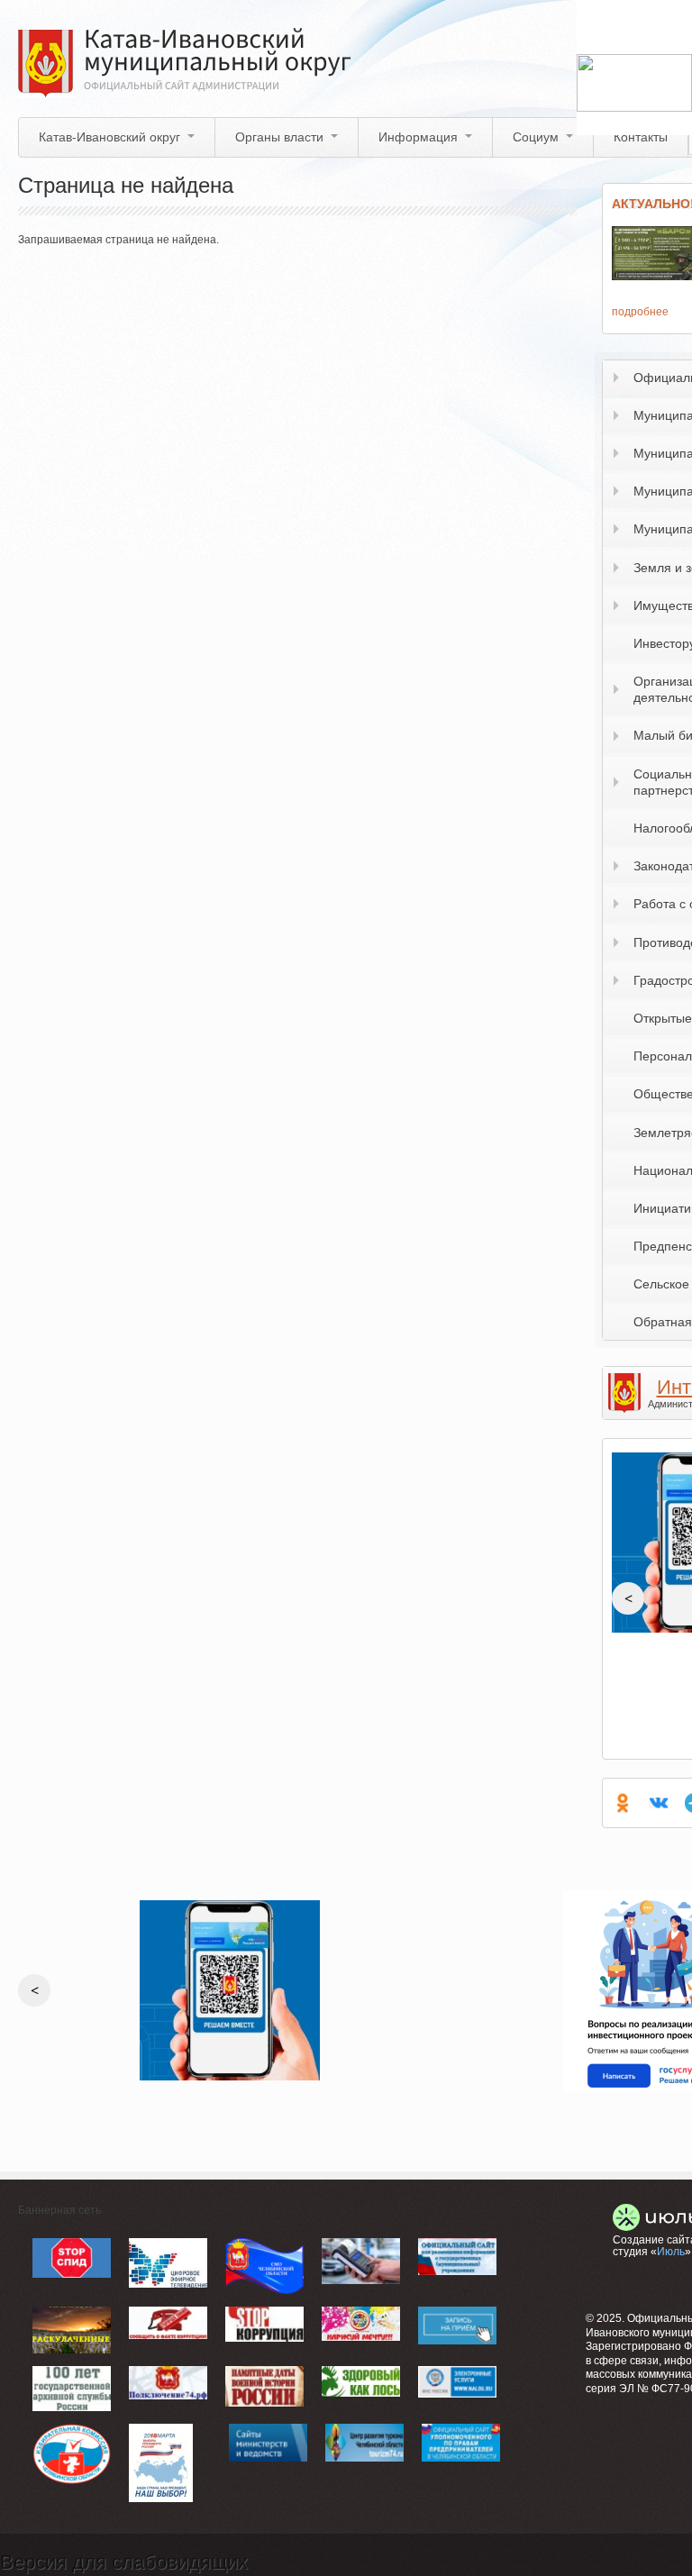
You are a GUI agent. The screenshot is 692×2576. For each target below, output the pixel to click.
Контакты (641, 137)
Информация (418, 137)
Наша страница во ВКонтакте (659, 1803)
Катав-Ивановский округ (109, 137)
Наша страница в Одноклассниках (623, 1803)
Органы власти (279, 137)
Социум (536, 137)
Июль (671, 2252)
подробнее (640, 312)
